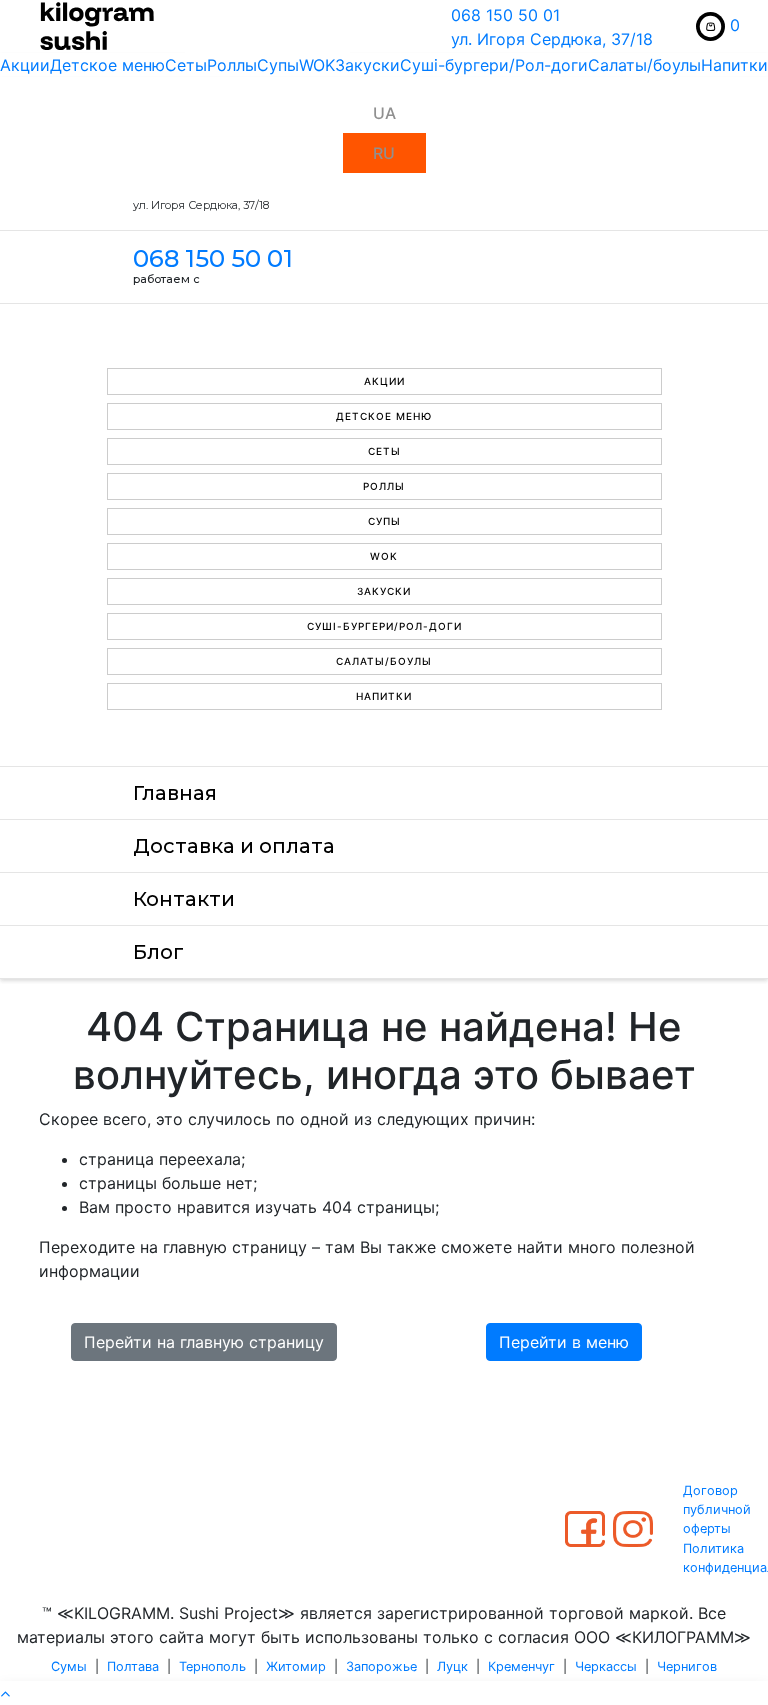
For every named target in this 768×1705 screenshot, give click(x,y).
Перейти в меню (564, 1342)
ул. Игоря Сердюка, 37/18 (552, 39)
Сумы (69, 1666)
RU (384, 153)
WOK (317, 65)
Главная (175, 793)
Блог (158, 952)
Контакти (184, 899)
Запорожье (381, 1666)
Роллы (232, 65)
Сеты (186, 65)
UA (384, 113)
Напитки (734, 65)
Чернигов (687, 1666)
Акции (25, 65)
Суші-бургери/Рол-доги (494, 65)
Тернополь (212, 1666)
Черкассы (606, 1666)
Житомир (296, 1666)
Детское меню (107, 65)
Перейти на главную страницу (204, 1342)
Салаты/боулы (644, 65)
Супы (278, 65)
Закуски (367, 65)
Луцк (452, 1666)
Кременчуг (521, 1666)
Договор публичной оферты (717, 1509)
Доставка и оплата (234, 846)
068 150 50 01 (505, 15)
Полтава (133, 1666)
